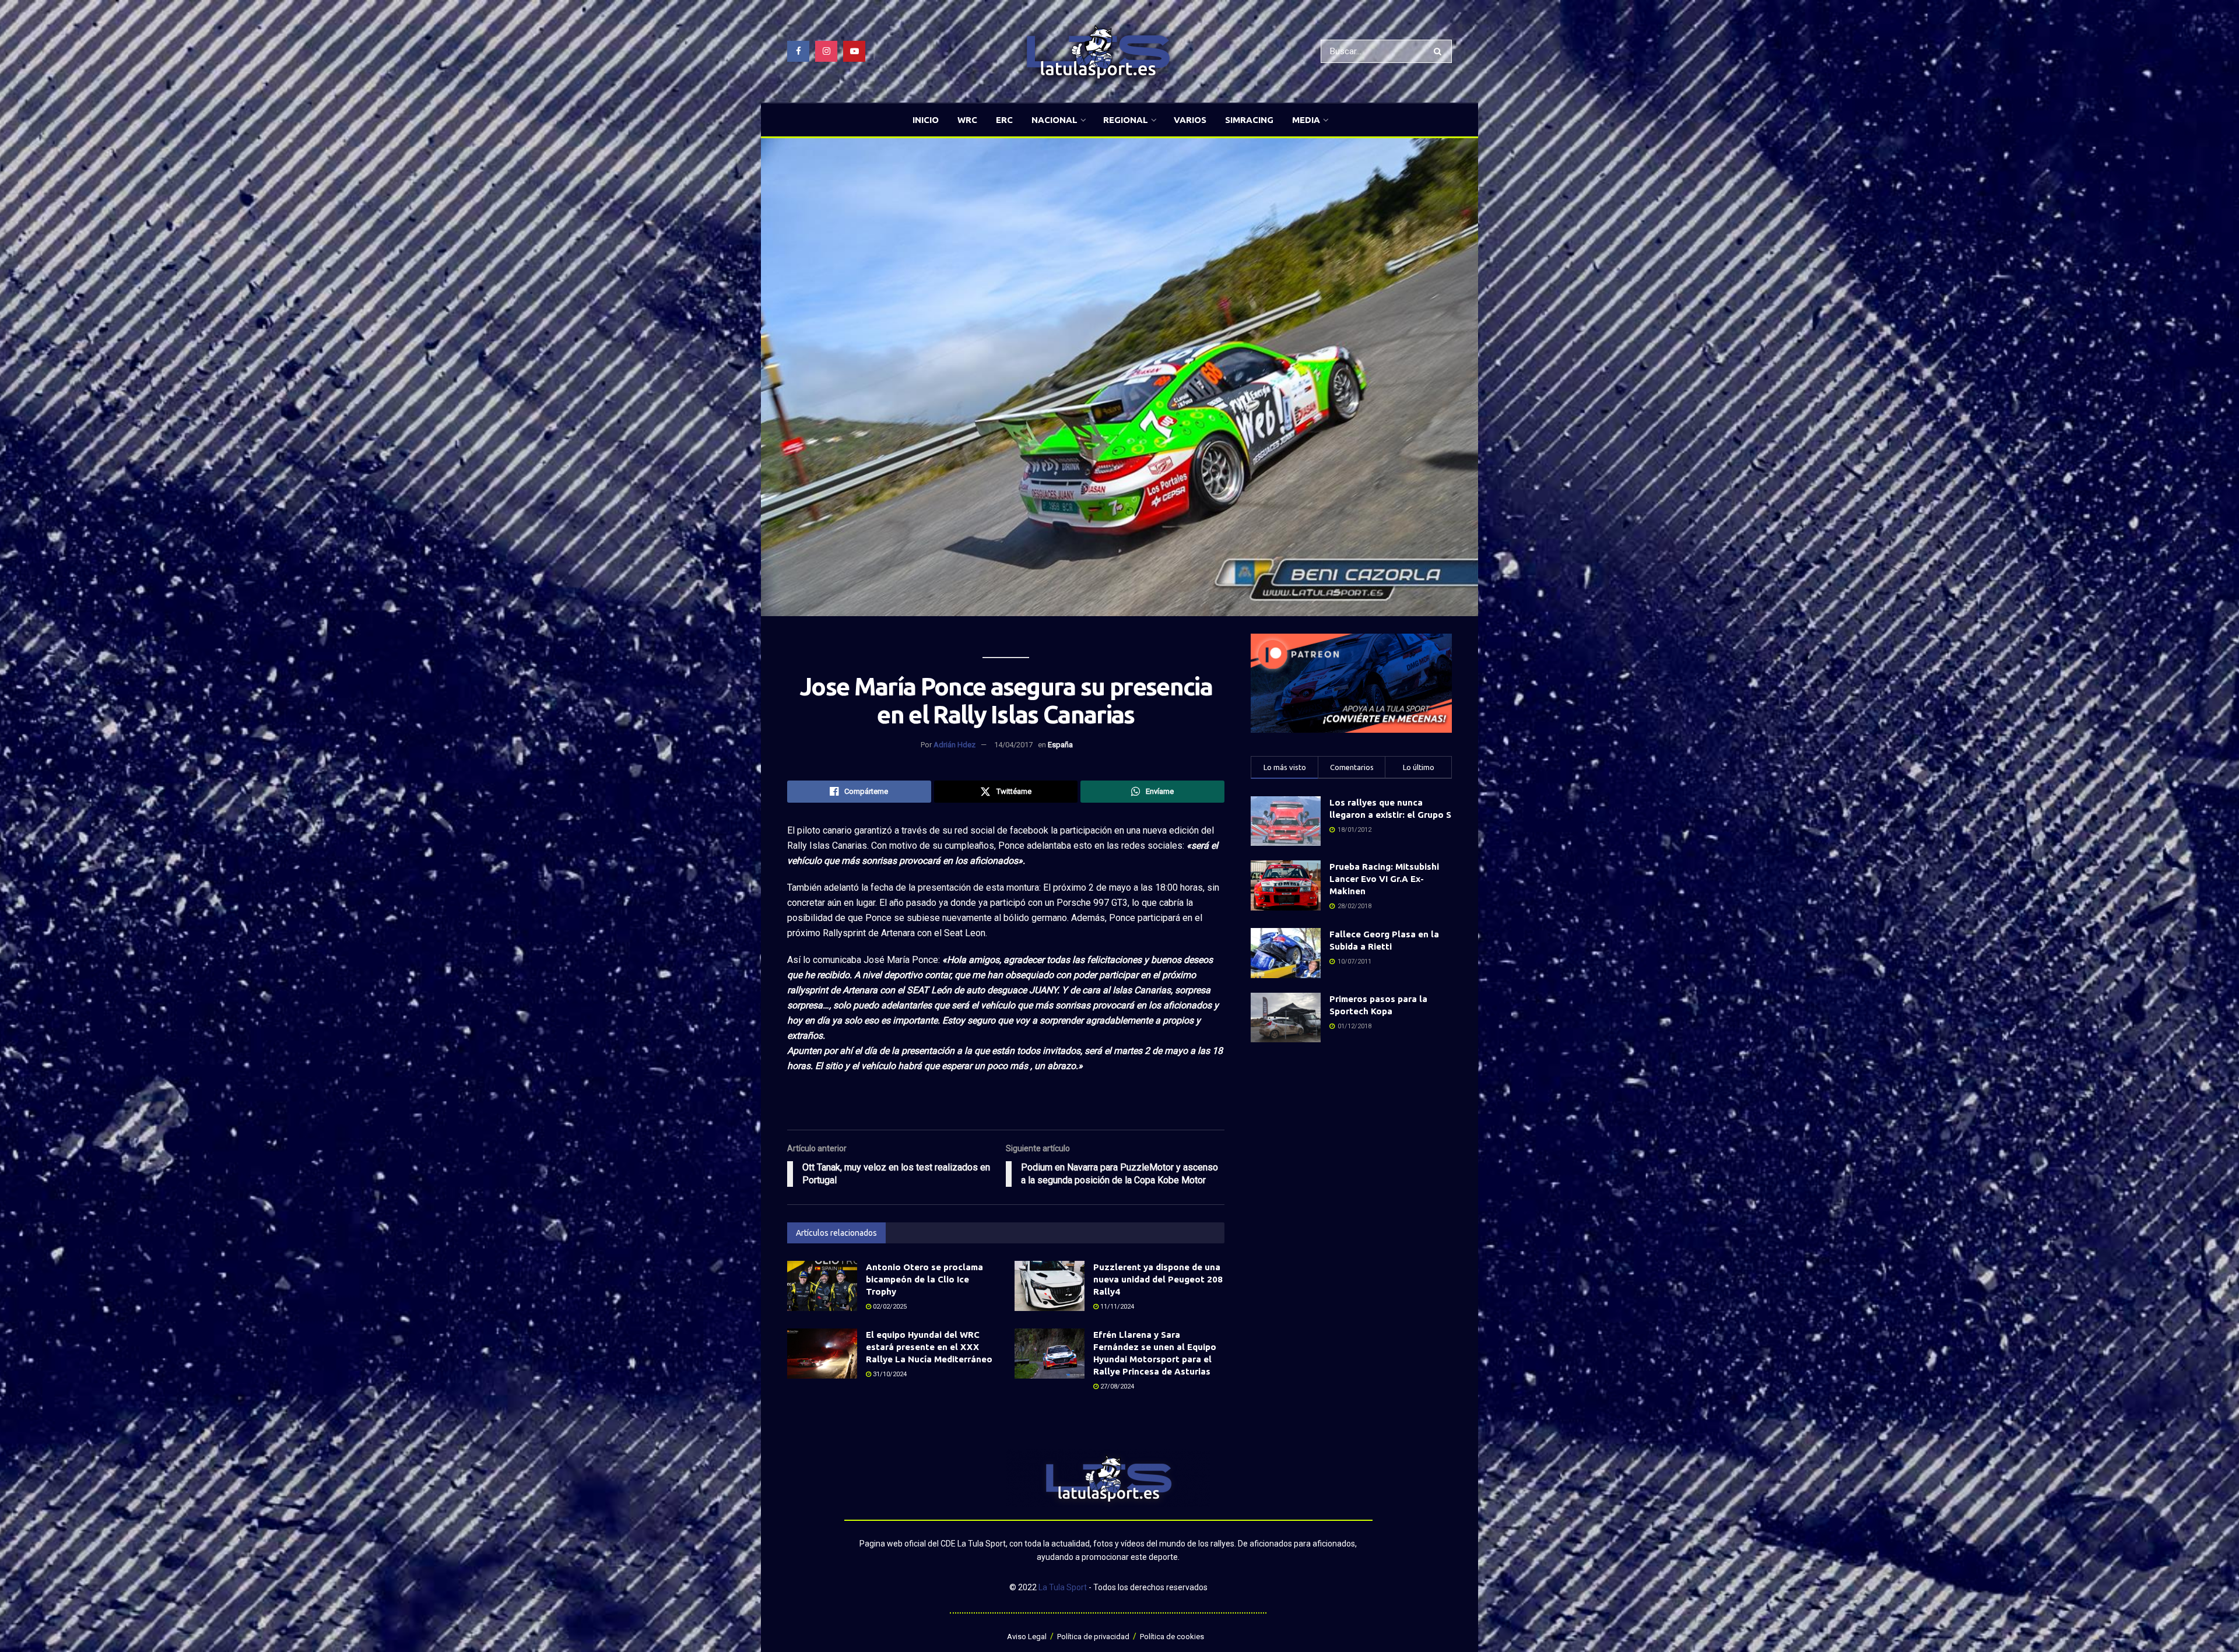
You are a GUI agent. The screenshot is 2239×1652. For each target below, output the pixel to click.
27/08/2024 (1116, 1386)
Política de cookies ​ (1173, 1637)
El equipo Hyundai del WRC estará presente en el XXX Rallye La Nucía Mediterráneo (929, 1347)
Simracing (1249, 120)
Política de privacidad (1093, 1637)
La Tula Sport (1063, 1587)
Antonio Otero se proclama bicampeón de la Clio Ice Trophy (924, 1279)
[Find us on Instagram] (826, 51)
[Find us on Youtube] (854, 51)
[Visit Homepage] (1098, 52)
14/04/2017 (1013, 745)
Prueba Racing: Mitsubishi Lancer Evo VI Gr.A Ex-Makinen (1384, 879)
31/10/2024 (889, 1374)
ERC (1004, 120)
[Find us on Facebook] (798, 51)
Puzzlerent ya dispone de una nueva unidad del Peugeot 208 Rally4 (1158, 1279)
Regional (1126, 120)
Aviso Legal (1027, 1637)
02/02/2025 (889, 1307)
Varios (1190, 120)
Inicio (926, 120)
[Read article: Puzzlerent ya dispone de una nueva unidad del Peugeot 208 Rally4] (1050, 1286)
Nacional (1054, 120)
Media (1306, 120)
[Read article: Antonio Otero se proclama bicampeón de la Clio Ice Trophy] (822, 1286)
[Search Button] (1440, 51)
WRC (967, 120)
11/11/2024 (1116, 1307)
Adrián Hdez (954, 745)
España (1060, 745)
